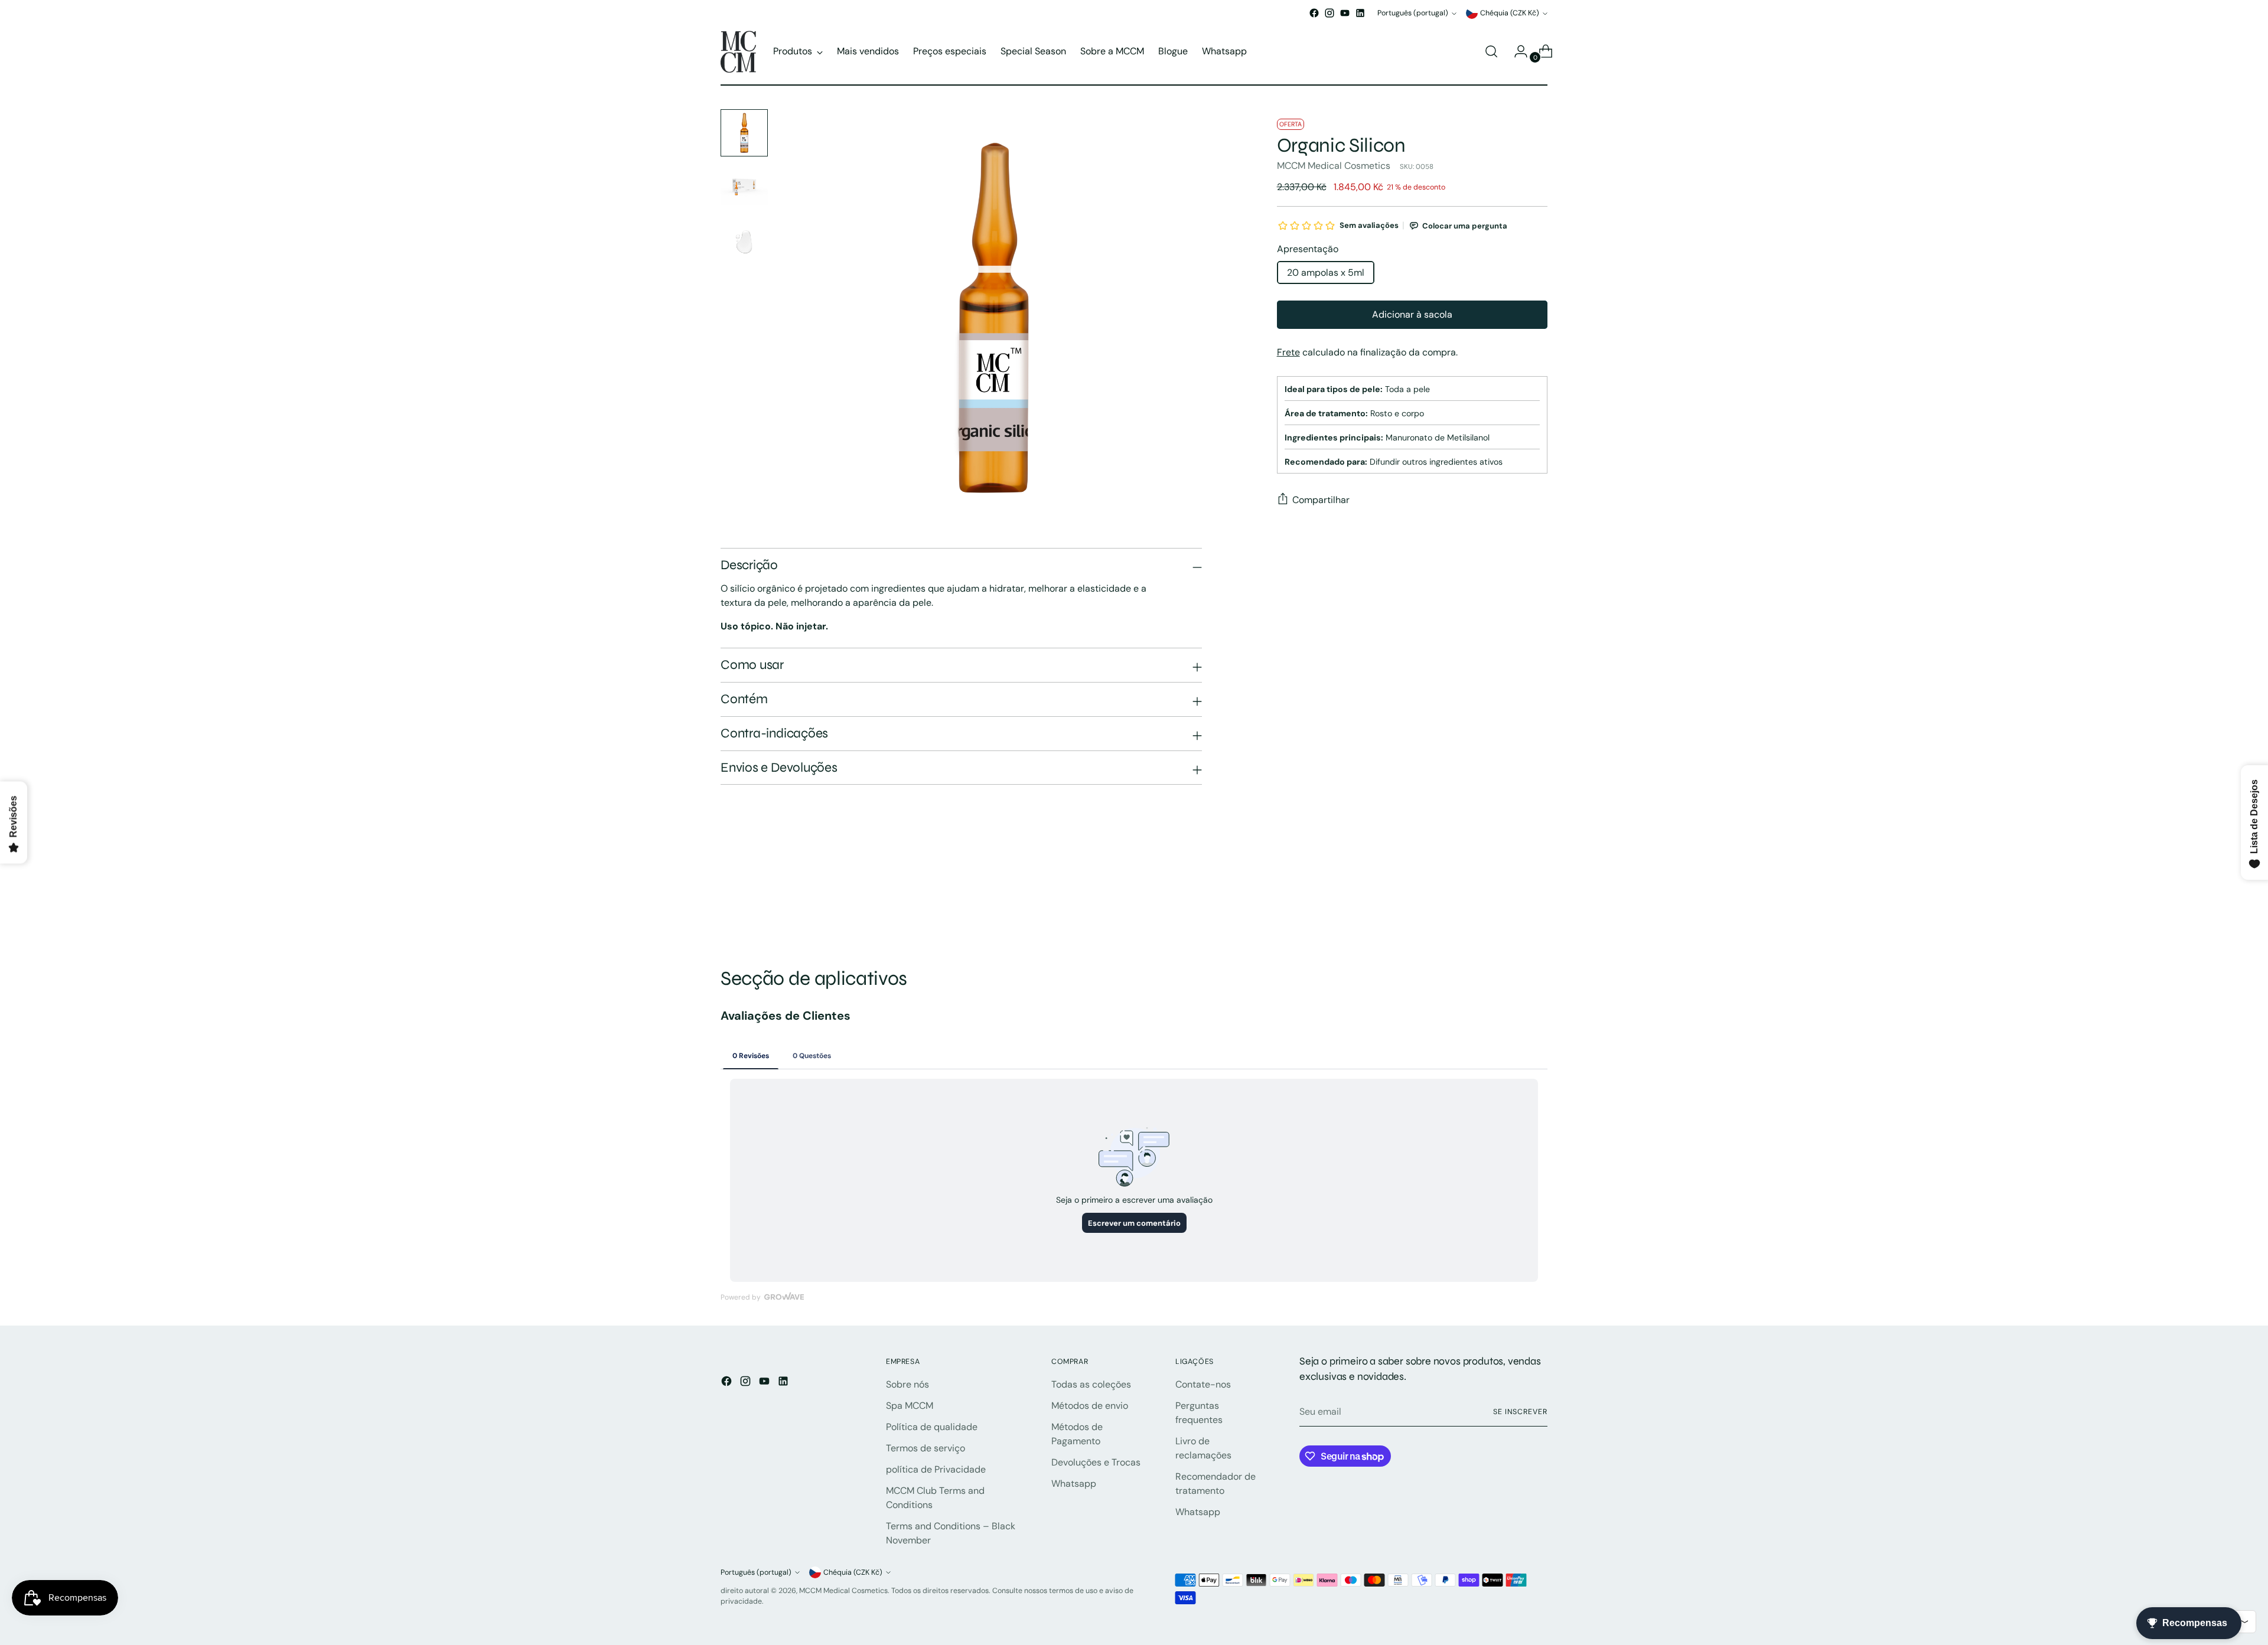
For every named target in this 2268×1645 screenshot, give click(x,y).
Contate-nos (1203, 1384)
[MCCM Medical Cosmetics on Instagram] (1329, 13)
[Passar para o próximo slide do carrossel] (1537, 903)
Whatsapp (1074, 1484)
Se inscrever (1520, 1412)
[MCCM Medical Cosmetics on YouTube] (1345, 13)
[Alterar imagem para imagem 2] (744, 187)
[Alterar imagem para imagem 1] (744, 133)
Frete (1288, 352)
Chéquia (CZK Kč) (1510, 13)
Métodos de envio (1090, 1406)
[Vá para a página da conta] (1516, 51)
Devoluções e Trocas (1096, 1462)
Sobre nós (907, 1384)
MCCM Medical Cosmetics (1334, 166)
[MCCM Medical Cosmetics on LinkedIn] (1360, 13)
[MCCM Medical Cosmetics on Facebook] (1314, 13)
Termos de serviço (926, 1448)
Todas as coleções (1091, 1384)
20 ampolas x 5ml (1326, 272)
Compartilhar (1321, 500)
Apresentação (1308, 249)
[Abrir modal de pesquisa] (1491, 51)
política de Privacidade (936, 1469)
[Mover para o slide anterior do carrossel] (1510, 904)
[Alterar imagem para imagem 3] (744, 241)
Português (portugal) (1413, 13)
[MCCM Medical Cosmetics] (738, 52)
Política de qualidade (932, 1427)
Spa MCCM (910, 1406)
